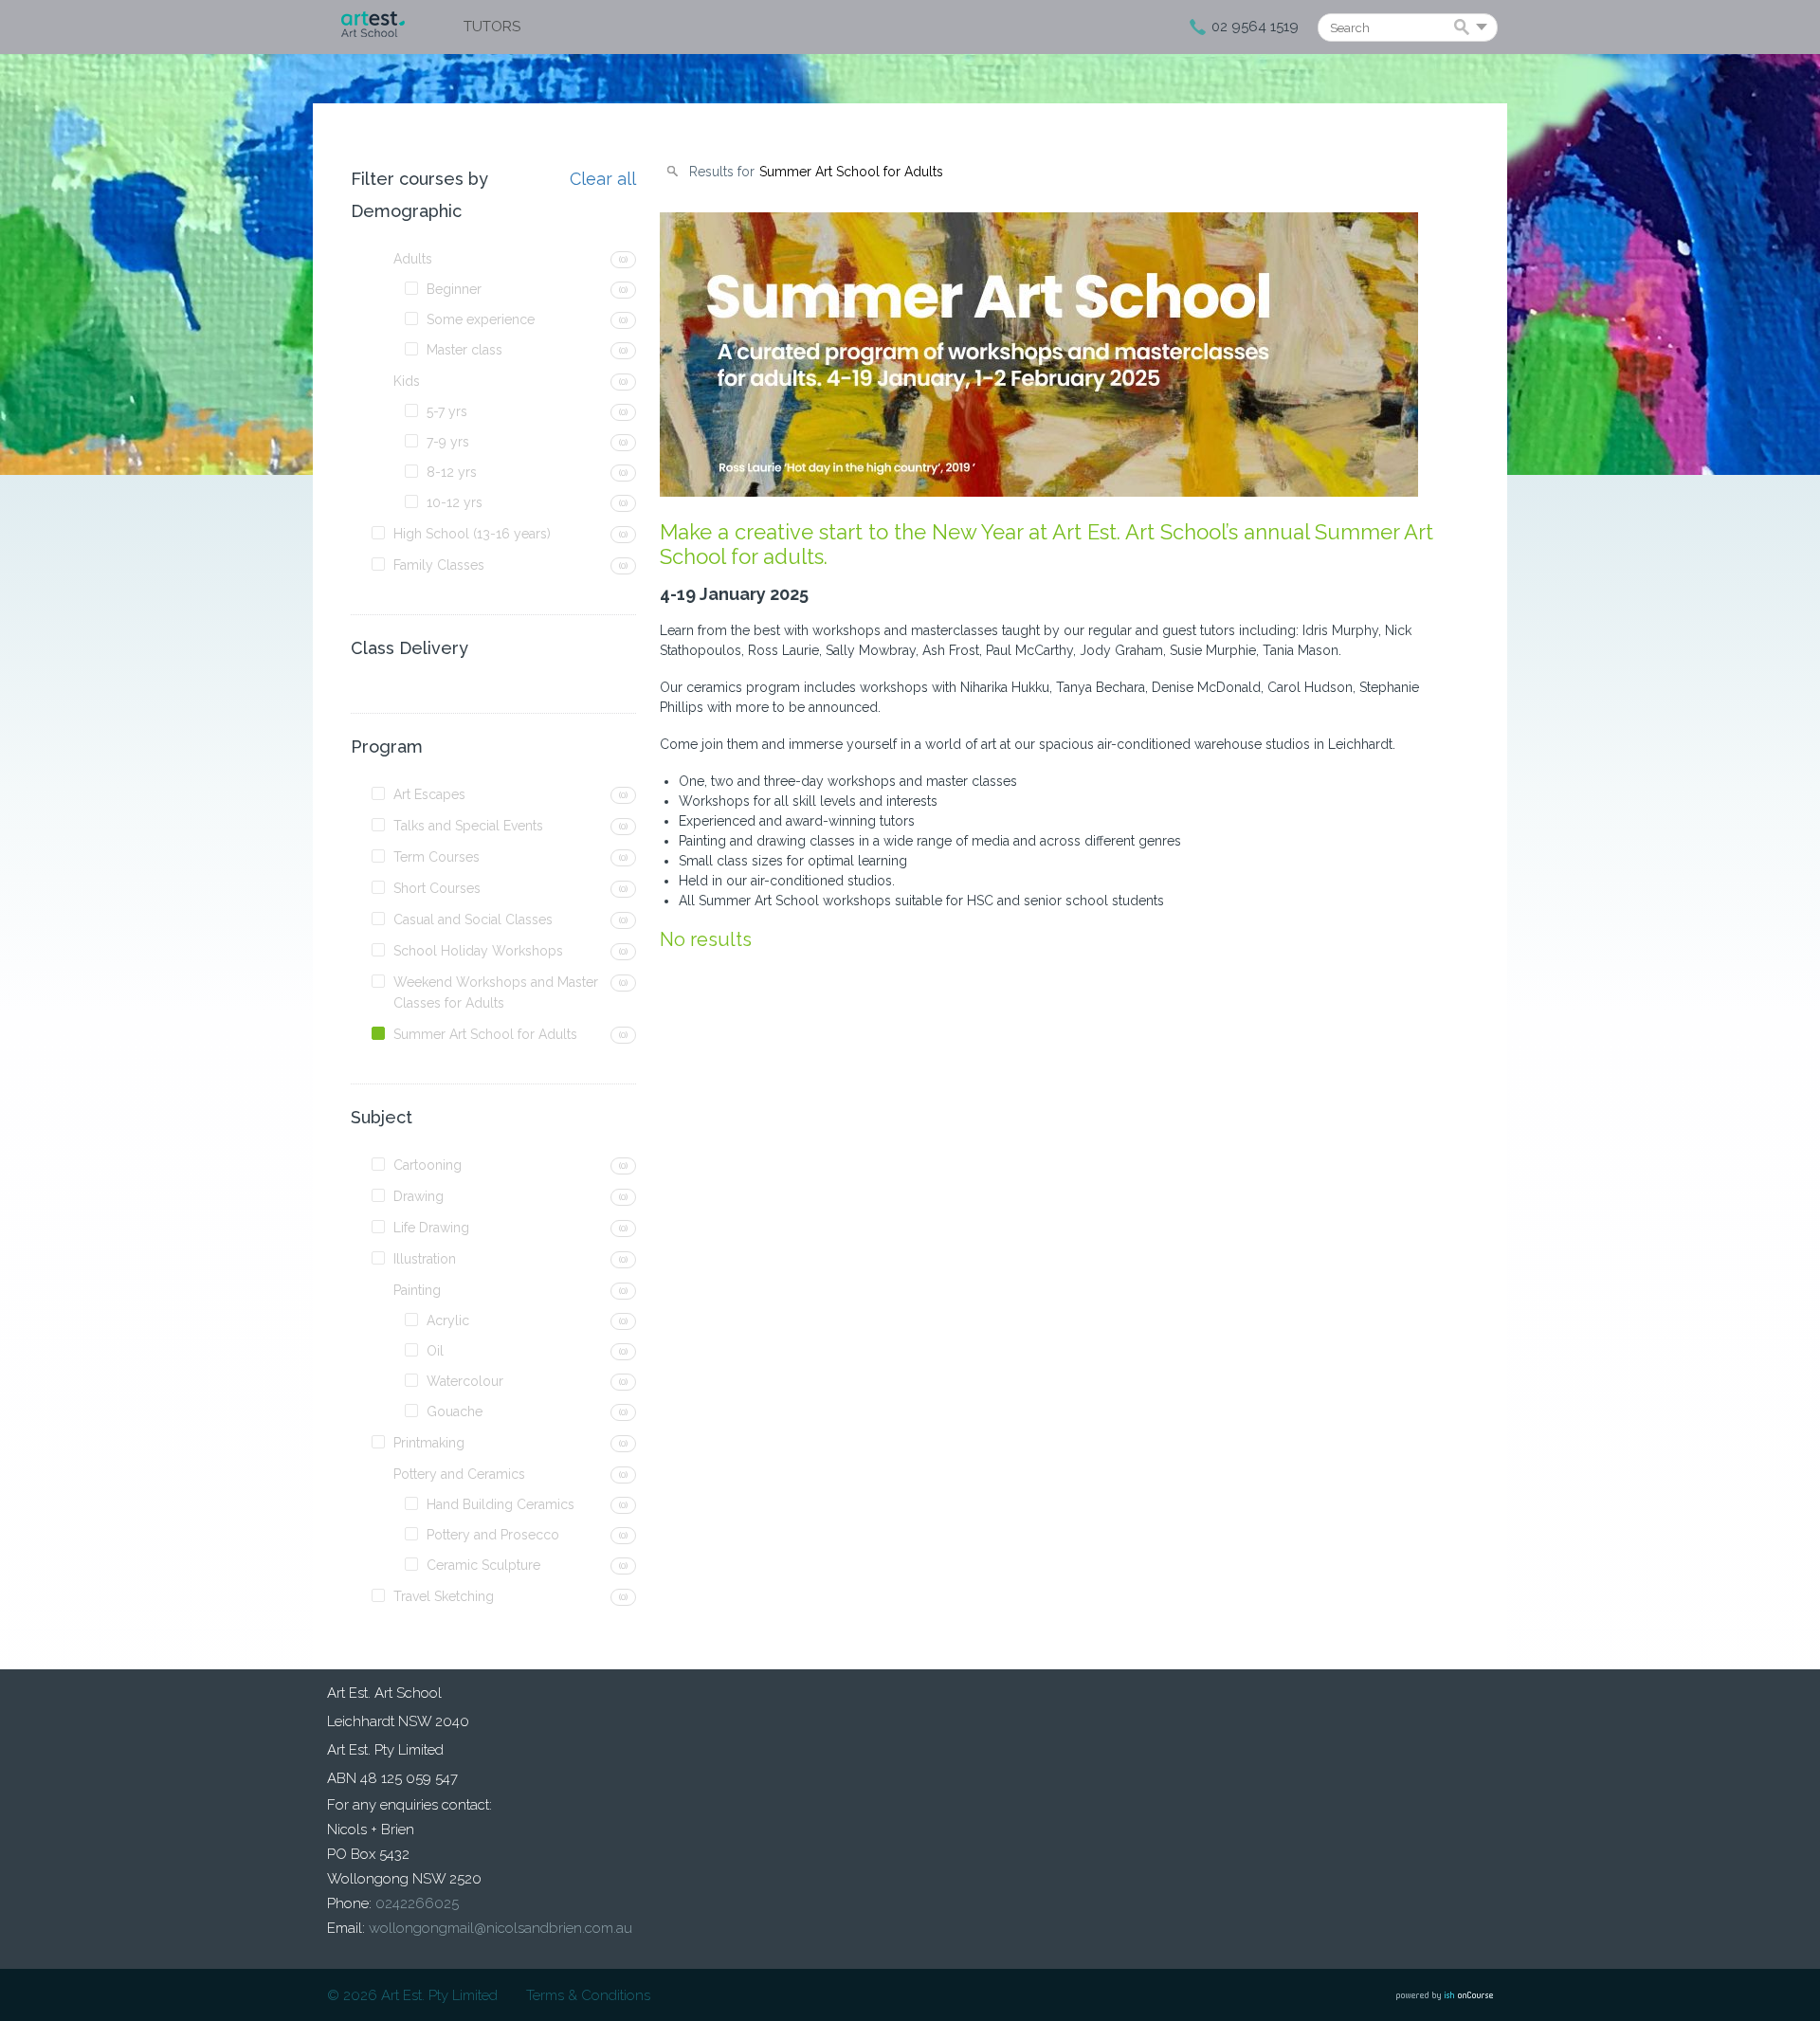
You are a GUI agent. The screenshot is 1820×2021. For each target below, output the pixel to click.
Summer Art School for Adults (485, 1034)
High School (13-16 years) (472, 534)
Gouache (455, 1411)
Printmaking (429, 1443)
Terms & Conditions (588, 1995)
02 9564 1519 (1255, 27)
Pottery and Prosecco (493, 1535)
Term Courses (437, 857)
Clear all (603, 179)
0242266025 (417, 1903)
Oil (435, 1351)
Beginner (454, 289)
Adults (413, 259)
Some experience (481, 319)
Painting (417, 1290)
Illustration (425, 1259)
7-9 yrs (448, 442)
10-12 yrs (455, 502)
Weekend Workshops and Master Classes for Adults (496, 992)
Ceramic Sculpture (483, 1565)
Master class (464, 350)
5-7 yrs (447, 411)
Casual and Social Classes (473, 919)
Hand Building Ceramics (500, 1504)
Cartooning (428, 1165)
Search (1465, 28)
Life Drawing (431, 1228)
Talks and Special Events (468, 826)
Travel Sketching (444, 1596)
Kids (407, 381)
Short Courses (437, 888)
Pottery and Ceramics (459, 1474)
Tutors (492, 27)
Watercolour (465, 1381)
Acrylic (448, 1320)
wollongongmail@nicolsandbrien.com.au (500, 1928)
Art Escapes (429, 794)
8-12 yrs (452, 472)
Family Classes (439, 565)
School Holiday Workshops (478, 951)
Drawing (419, 1196)
